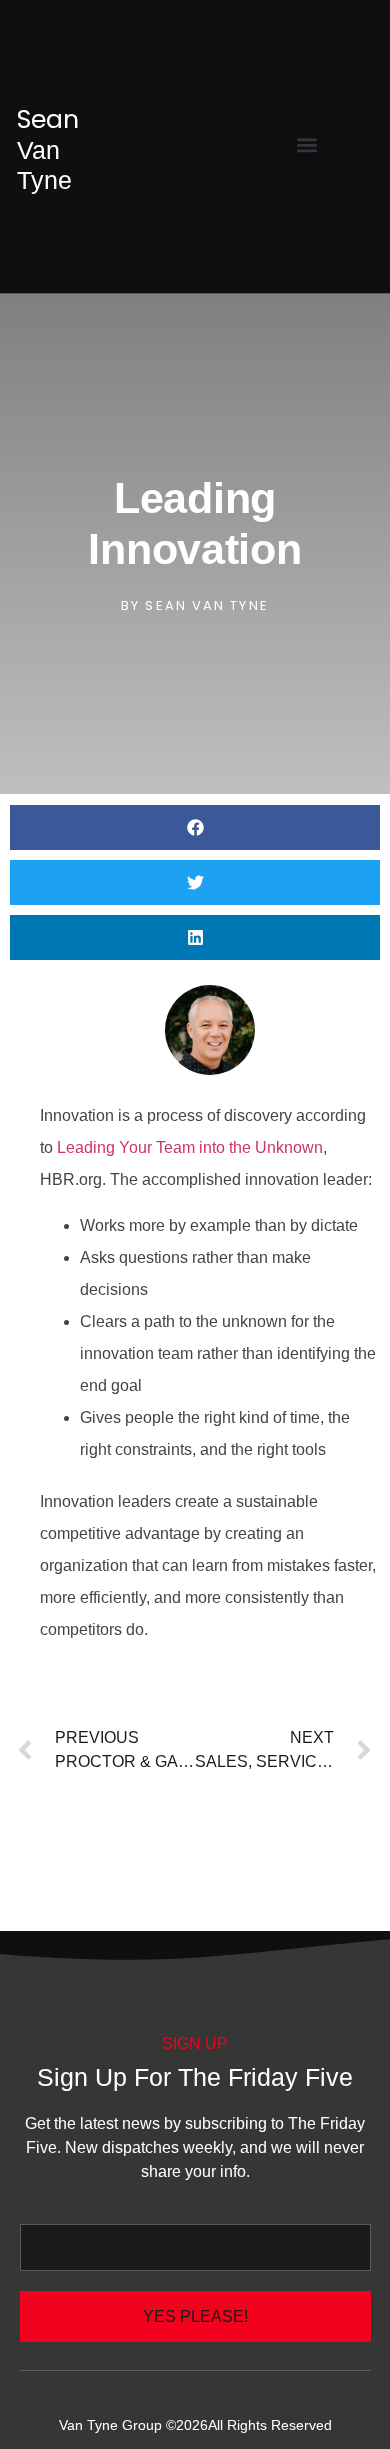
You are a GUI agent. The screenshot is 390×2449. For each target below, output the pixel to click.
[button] (307, 144)
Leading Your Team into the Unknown (190, 1147)
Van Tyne (48, 149)
